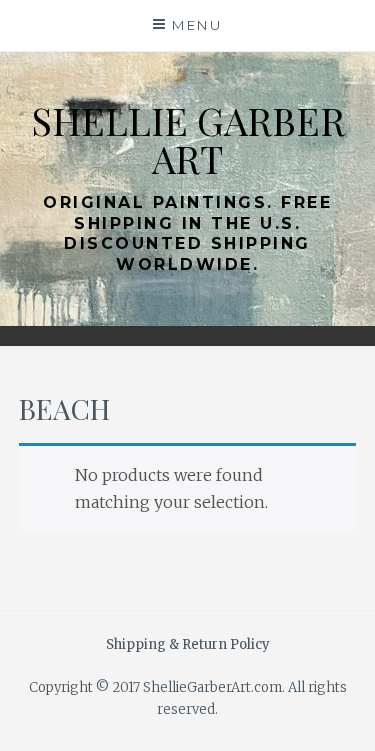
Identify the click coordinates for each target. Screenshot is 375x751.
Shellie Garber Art (188, 139)
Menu (197, 25)
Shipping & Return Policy (188, 644)
